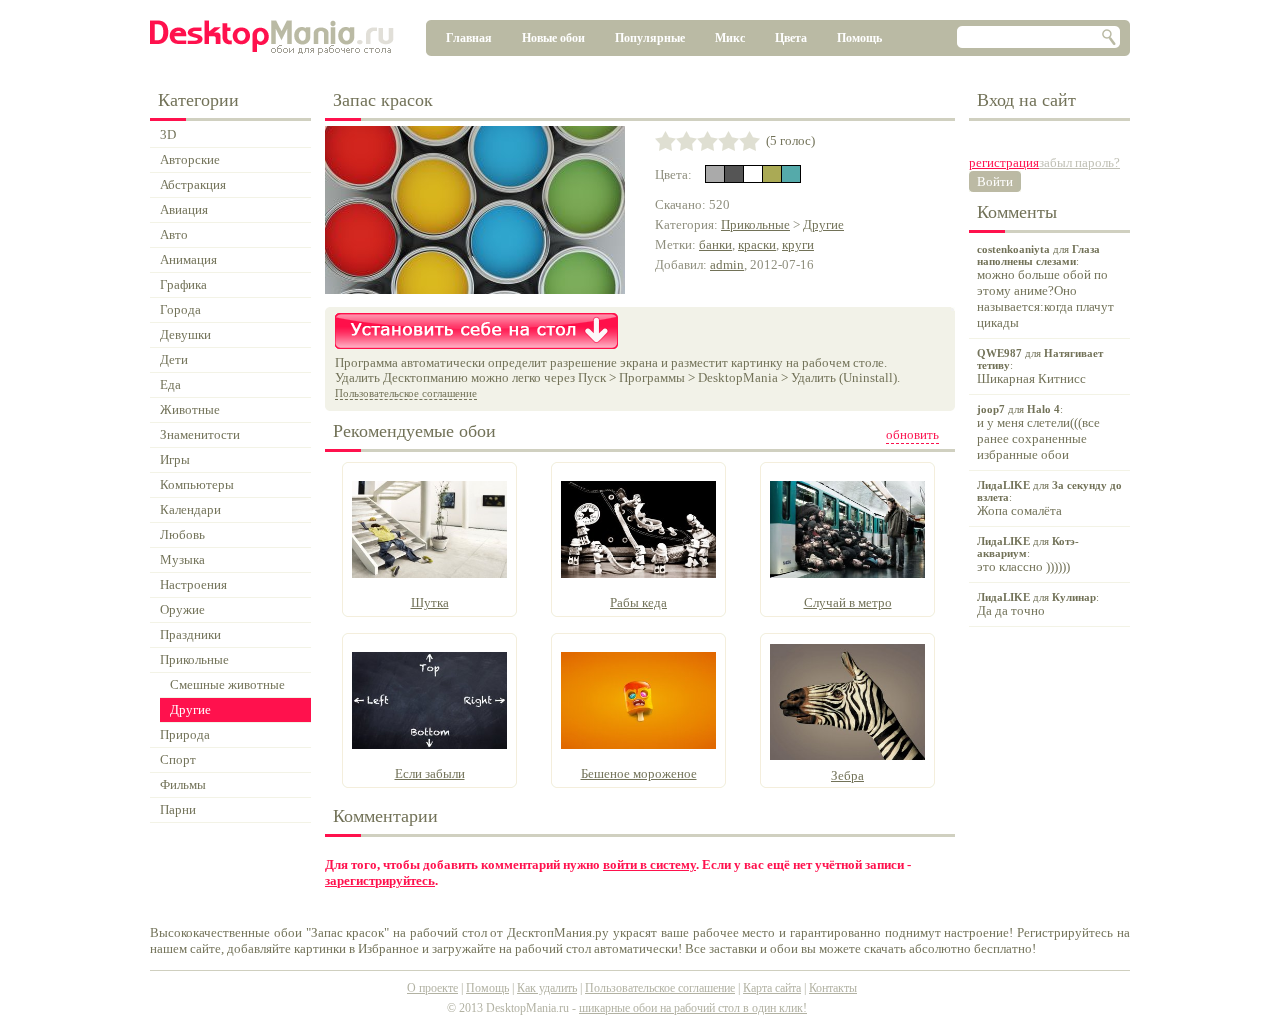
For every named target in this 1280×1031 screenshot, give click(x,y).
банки (715, 244)
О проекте (432, 988)
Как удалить (547, 988)
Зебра (847, 775)
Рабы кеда (638, 602)
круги (798, 244)
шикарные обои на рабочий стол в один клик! (693, 1008)
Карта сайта (772, 988)
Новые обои (553, 38)
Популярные (650, 38)
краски (757, 244)
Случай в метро (848, 602)
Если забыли (430, 773)
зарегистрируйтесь (380, 880)
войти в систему (649, 864)
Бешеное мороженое (639, 773)
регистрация (1004, 162)
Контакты (833, 988)
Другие (823, 224)
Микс (730, 38)
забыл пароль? (1079, 162)
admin (727, 264)
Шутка (430, 602)
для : (1045, 286)
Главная (469, 38)
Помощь (859, 38)
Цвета (791, 38)
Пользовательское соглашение (406, 393)
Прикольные (755, 224)
